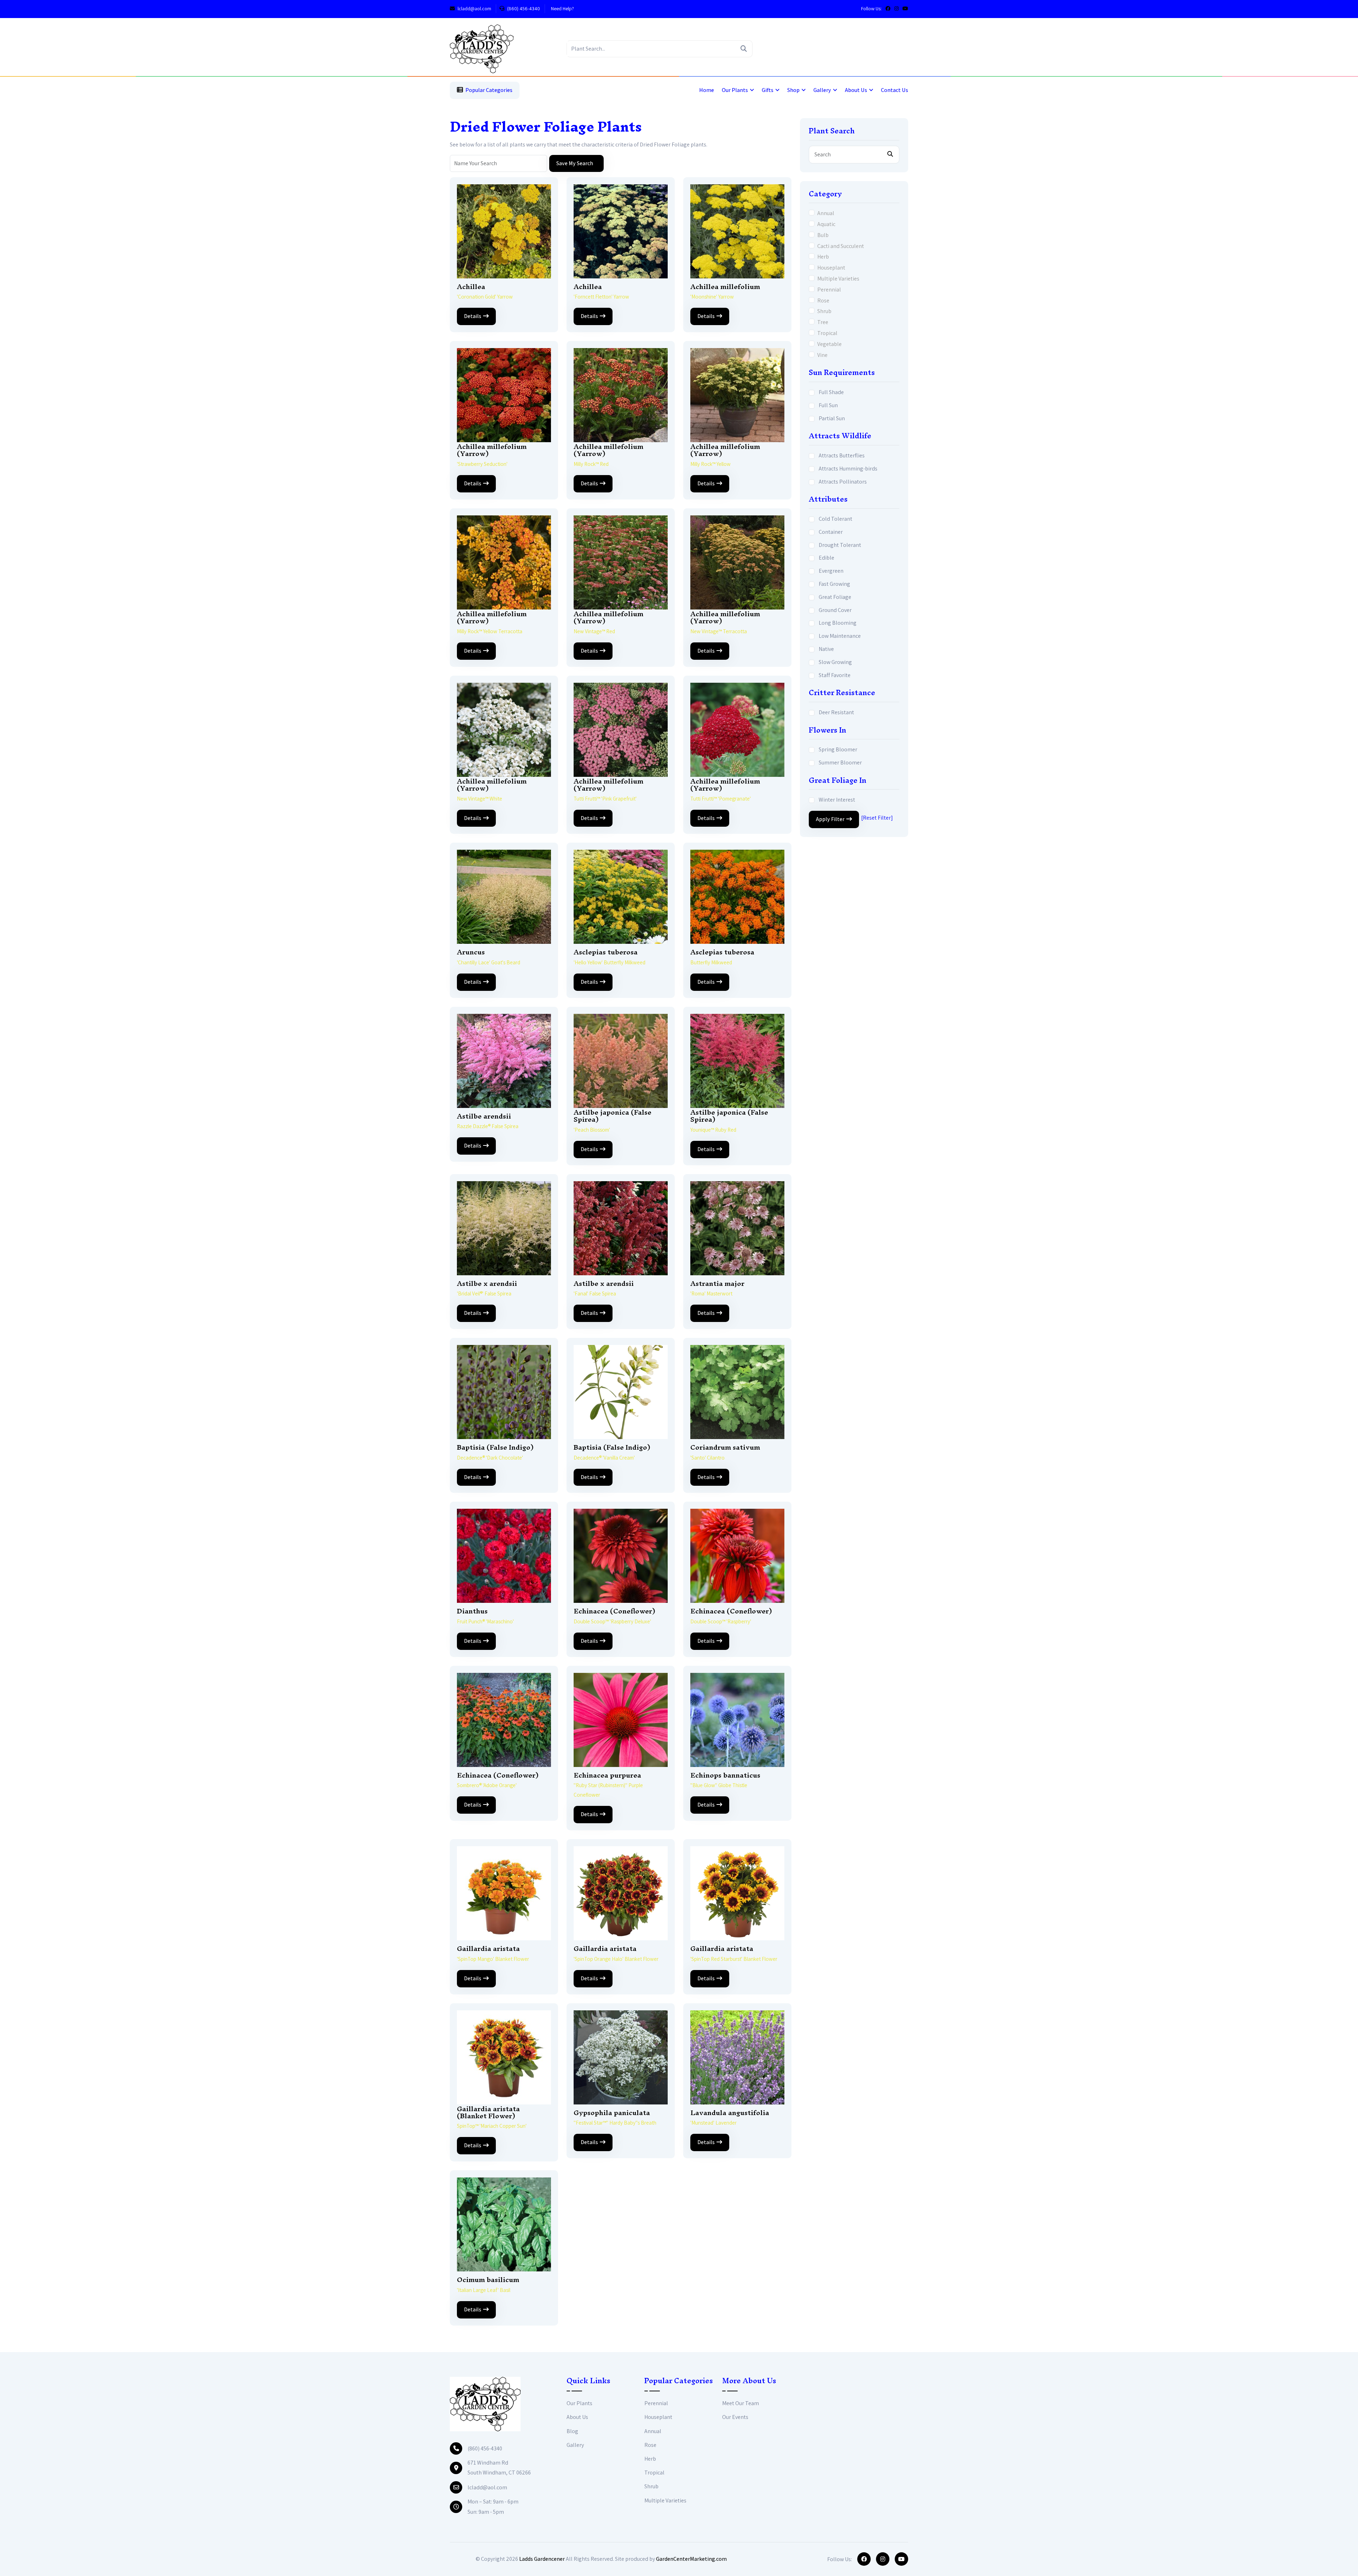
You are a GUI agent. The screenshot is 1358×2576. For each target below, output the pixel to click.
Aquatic (826, 224)
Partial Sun (832, 418)
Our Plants (735, 90)
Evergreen (831, 571)
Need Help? (562, 8)
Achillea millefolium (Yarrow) (492, 450)
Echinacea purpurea (607, 1775)
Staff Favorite (835, 675)
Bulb (823, 235)
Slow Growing (835, 662)
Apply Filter (830, 819)
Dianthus (472, 1611)
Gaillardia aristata (488, 1948)
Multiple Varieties (838, 279)
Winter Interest (837, 800)
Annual (826, 213)
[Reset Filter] (877, 818)
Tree (823, 322)
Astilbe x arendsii (487, 1283)
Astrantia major (717, 1283)
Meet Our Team (741, 2403)
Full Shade (831, 392)
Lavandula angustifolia (730, 2113)
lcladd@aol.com (474, 8)
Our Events (735, 2417)
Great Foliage (835, 597)
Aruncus (471, 952)
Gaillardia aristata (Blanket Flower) (488, 2112)
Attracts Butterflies (842, 455)
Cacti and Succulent (841, 246)
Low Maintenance (840, 636)
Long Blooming (838, 623)
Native (826, 649)
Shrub (824, 311)
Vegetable (829, 344)
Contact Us (895, 90)
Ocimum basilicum (488, 2280)
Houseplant (831, 268)
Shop (793, 90)
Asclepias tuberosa (606, 952)
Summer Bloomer (840, 763)
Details (473, 316)
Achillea (471, 287)
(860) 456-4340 (523, 8)
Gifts (768, 90)
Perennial (829, 290)
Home (707, 90)
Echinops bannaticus (725, 1775)
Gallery (822, 90)
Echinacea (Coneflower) (614, 1611)
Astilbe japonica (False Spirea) (613, 1116)
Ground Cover (835, 610)
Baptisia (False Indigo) (495, 1447)
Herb (823, 257)
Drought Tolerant (840, 545)
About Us (856, 90)
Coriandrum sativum (725, 1447)
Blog (572, 2431)
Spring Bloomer (838, 749)
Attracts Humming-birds (848, 469)
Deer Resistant (836, 712)
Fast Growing (834, 584)
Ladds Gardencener (542, 2559)
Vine (822, 355)
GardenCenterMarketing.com (691, 2559)
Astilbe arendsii (484, 1116)
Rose (823, 301)
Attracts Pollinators (843, 482)
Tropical (827, 333)
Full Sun (828, 405)
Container (831, 532)
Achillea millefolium (725, 287)
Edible (826, 558)
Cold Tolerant (835, 519)
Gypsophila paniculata (612, 2113)
